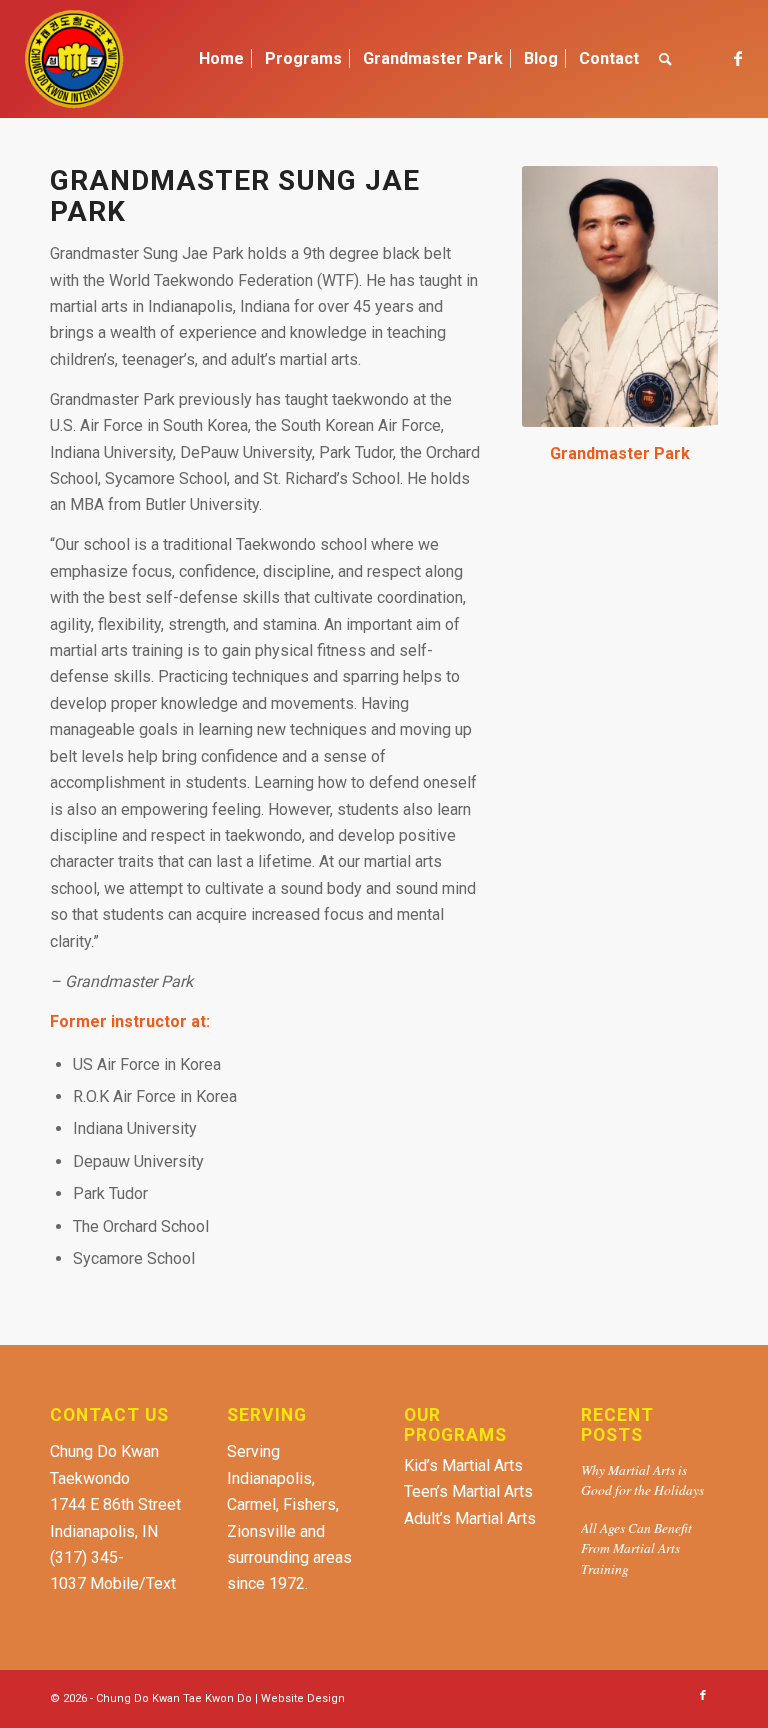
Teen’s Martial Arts (468, 1491)
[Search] (665, 59)
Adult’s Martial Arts (470, 1518)
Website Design (303, 1698)
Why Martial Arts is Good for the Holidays (642, 1479)
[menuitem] (221, 59)
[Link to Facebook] (738, 58)
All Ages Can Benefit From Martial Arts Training (636, 1548)
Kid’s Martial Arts (463, 1465)
